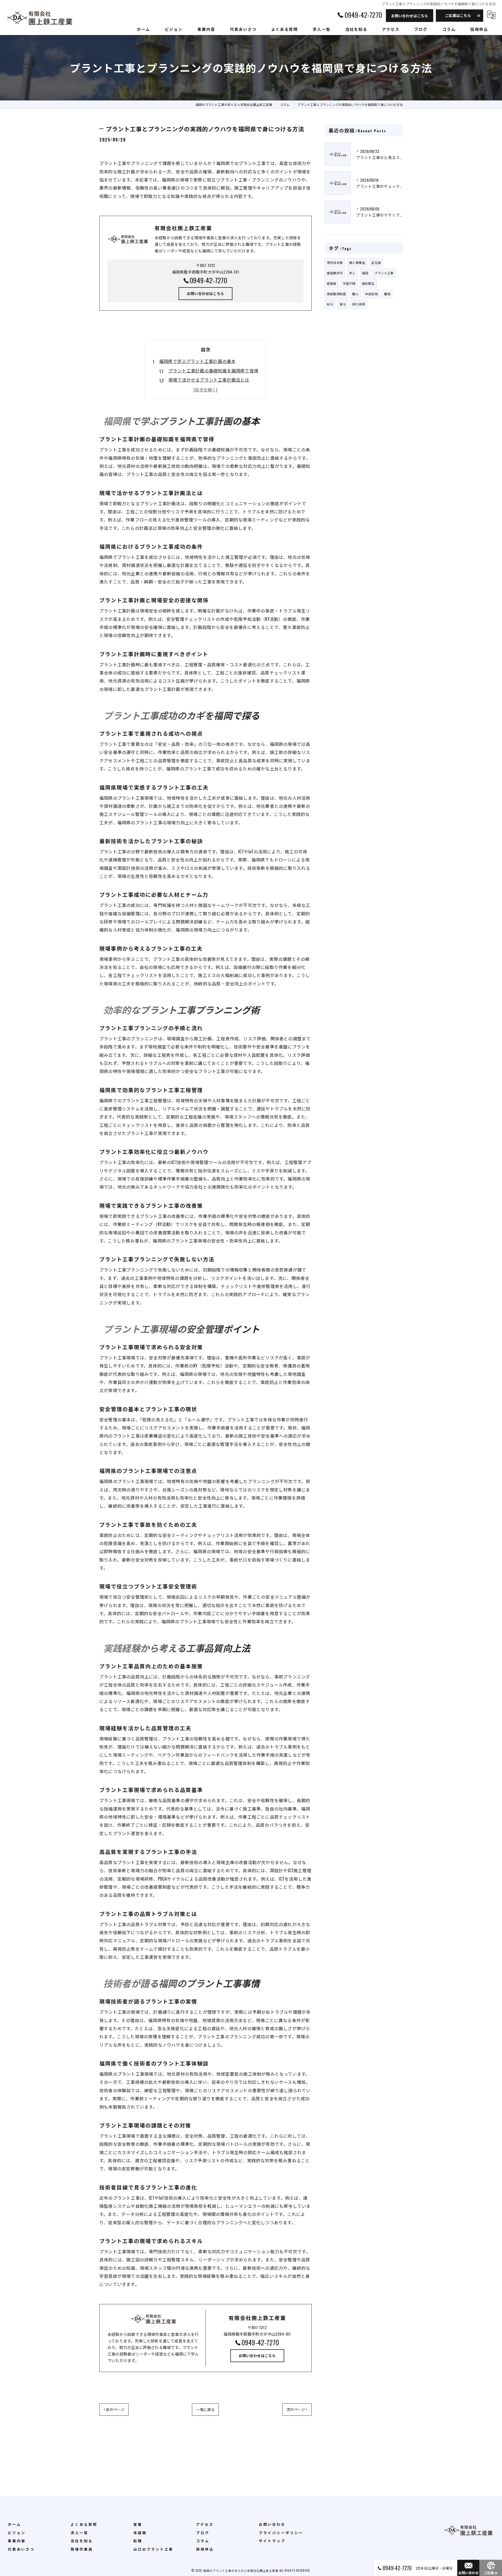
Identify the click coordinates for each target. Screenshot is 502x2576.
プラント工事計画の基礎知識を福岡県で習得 (213, 370)
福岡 (365, 273)
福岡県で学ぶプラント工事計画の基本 (197, 361)
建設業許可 (335, 273)
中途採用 (371, 294)
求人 (352, 273)
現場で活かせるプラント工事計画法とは (209, 380)
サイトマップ (272, 2541)
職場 (387, 294)
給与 (330, 304)
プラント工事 (384, 273)
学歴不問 (349, 283)
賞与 (343, 304)
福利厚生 (368, 283)
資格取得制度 (336, 294)
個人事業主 (357, 262)
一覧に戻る (205, 2409)
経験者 (332, 283)
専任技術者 (335, 262)
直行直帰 (359, 304)
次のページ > (297, 2409)
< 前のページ (114, 2409)
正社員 (376, 262)
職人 (355, 294)
